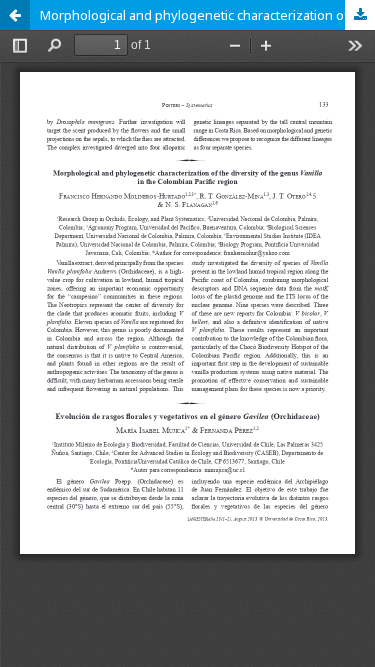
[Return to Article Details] (15, 15)
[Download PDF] (360, 15)
